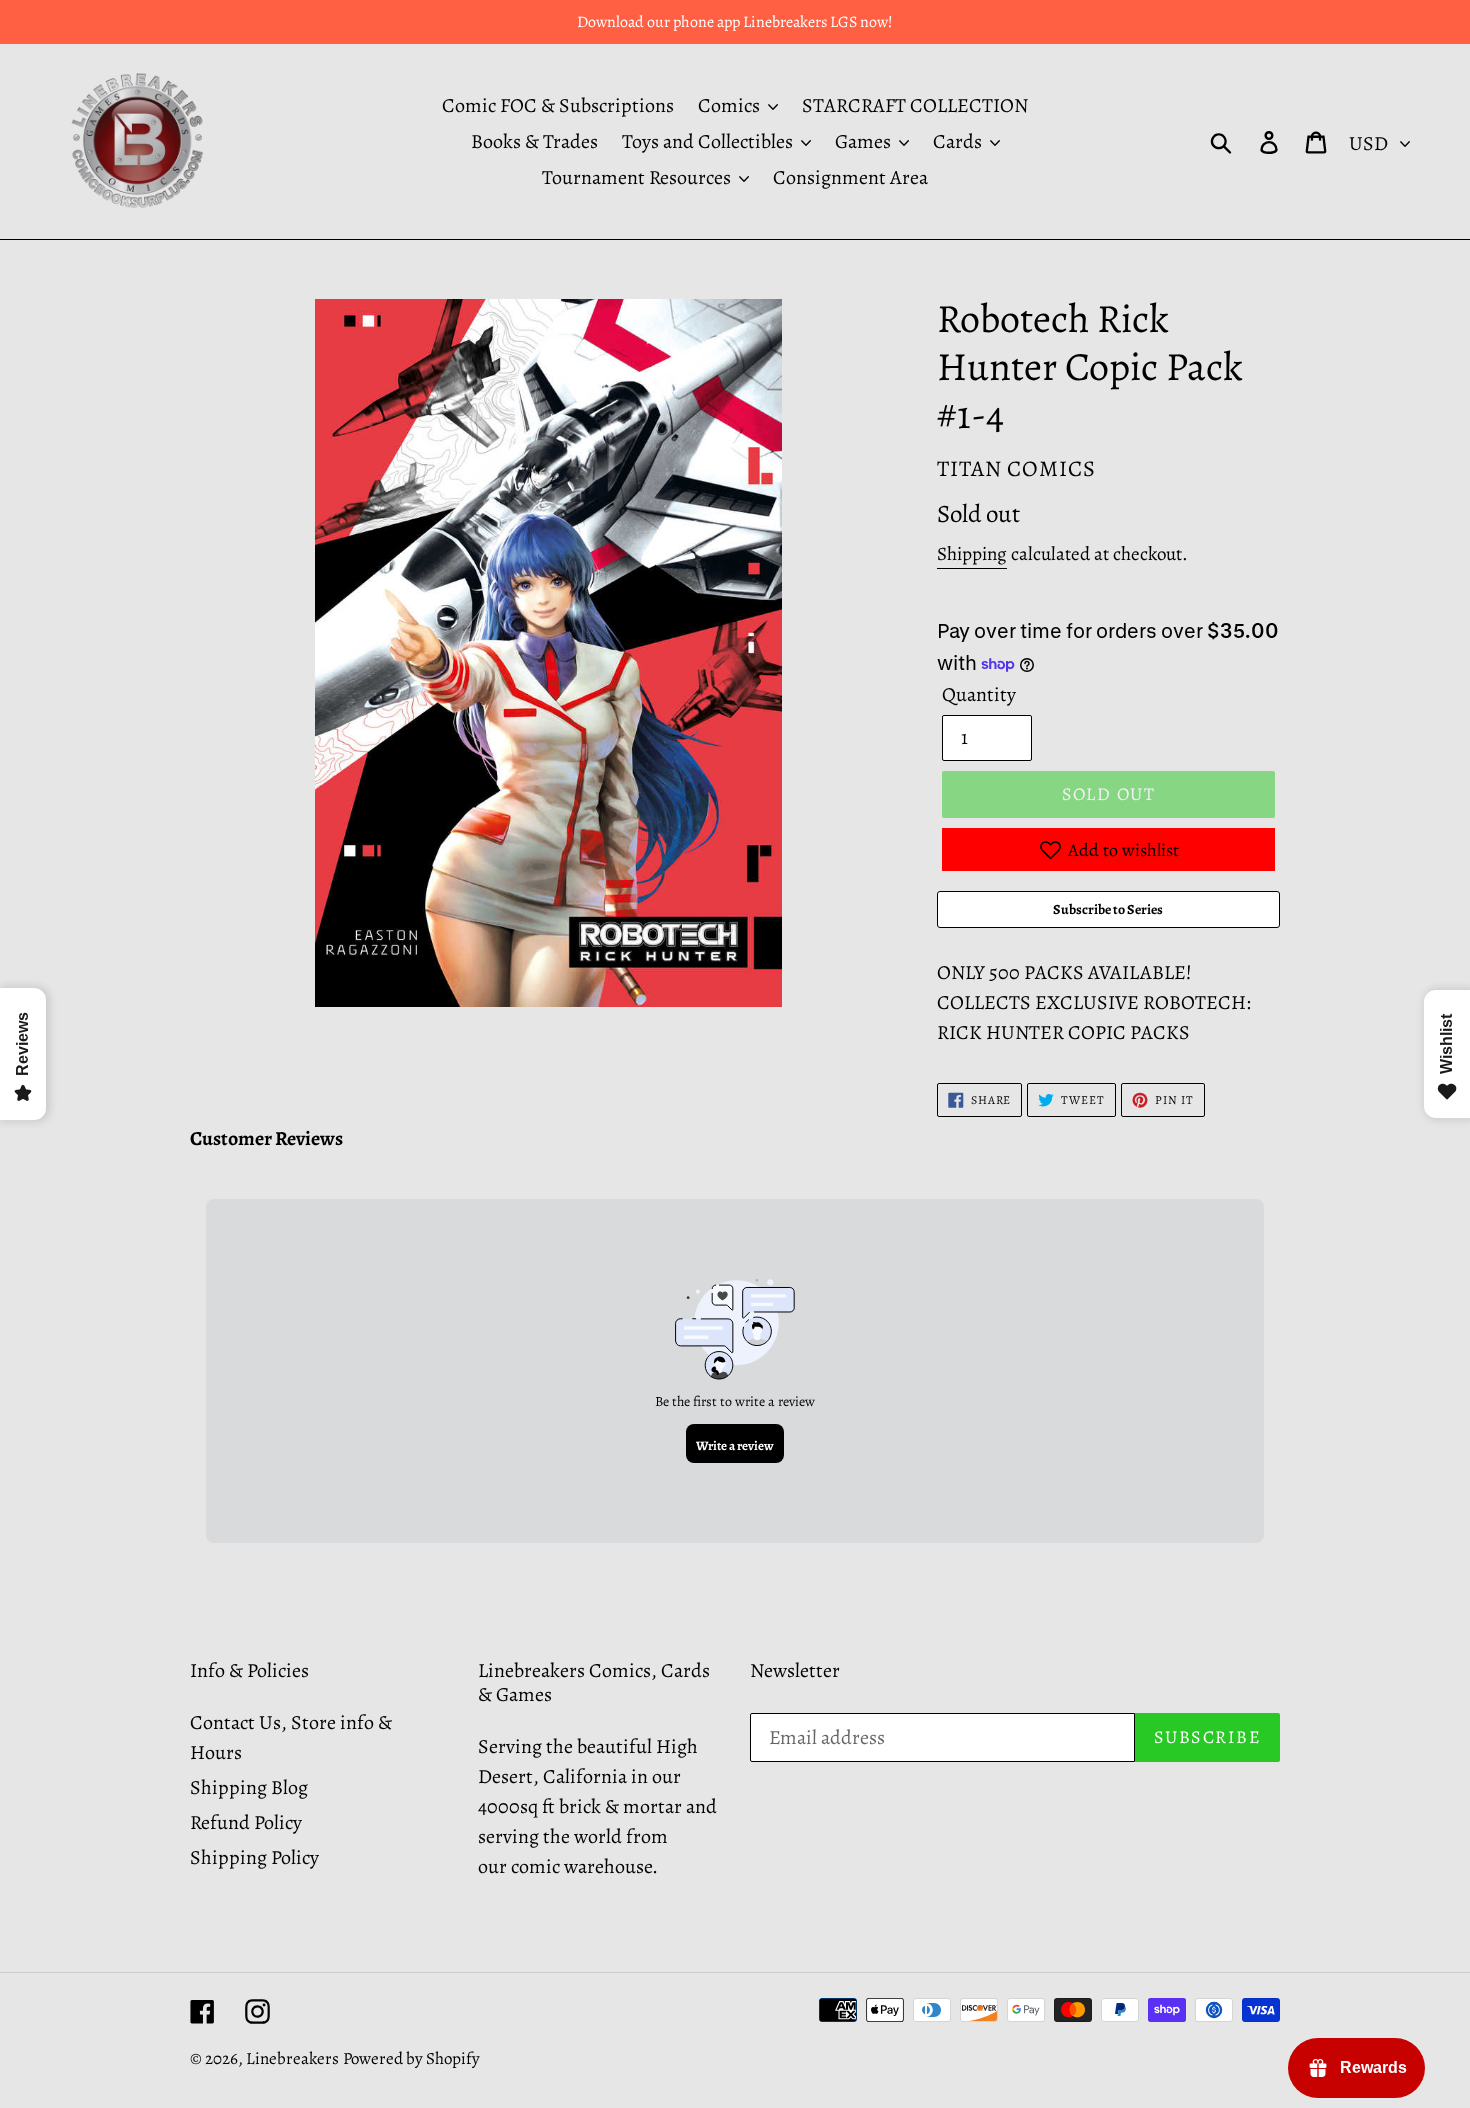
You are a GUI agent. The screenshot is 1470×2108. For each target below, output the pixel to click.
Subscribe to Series (1108, 909)
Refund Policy (246, 1822)
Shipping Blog (249, 1787)
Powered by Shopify (411, 2058)
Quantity (979, 694)
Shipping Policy (254, 1857)
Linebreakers (292, 2058)
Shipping (972, 554)
